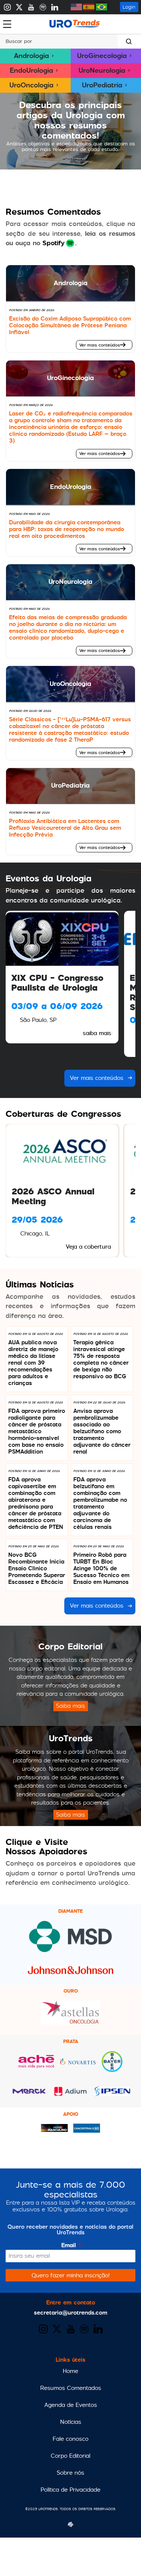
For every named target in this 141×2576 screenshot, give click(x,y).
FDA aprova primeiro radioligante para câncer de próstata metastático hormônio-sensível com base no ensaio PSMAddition (37, 1431)
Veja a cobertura (88, 1247)
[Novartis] (78, 2063)
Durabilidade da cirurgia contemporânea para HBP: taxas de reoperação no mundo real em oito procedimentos (67, 529)
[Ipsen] (112, 2094)
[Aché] (36, 2067)
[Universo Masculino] (54, 2130)
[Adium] (70, 2095)
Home (70, 2371)
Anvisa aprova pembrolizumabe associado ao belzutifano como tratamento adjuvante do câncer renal (102, 1431)
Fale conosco (70, 2439)
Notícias (71, 2422)
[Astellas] (70, 2023)
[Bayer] (112, 2070)
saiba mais (97, 1033)
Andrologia (31, 56)
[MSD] (70, 1951)
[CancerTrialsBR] (87, 2131)
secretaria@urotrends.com (70, 2313)
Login (129, 7)
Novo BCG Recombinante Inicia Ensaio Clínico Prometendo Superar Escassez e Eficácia (37, 1568)
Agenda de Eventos (71, 2405)
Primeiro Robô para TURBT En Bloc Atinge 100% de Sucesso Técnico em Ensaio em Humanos (101, 1568)
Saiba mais (70, 1706)
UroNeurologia (102, 70)
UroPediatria (102, 85)
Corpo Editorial (70, 2456)
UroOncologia (31, 85)
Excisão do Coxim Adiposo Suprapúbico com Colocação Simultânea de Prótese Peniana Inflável (70, 325)
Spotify (54, 243)
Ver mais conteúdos (100, 345)
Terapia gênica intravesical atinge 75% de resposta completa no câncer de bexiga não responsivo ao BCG (101, 1359)
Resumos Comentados (71, 2388)
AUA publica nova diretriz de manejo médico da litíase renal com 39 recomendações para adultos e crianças (33, 1363)
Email (71, 2245)
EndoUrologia (31, 70)
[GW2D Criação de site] (70, 2514)
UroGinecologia (102, 56)
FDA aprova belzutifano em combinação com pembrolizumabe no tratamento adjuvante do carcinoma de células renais (100, 1503)
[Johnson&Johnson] (70, 1972)
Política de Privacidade (70, 2490)
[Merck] (29, 2092)
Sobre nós (70, 2473)
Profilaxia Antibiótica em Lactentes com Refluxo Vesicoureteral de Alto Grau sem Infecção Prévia (65, 828)
